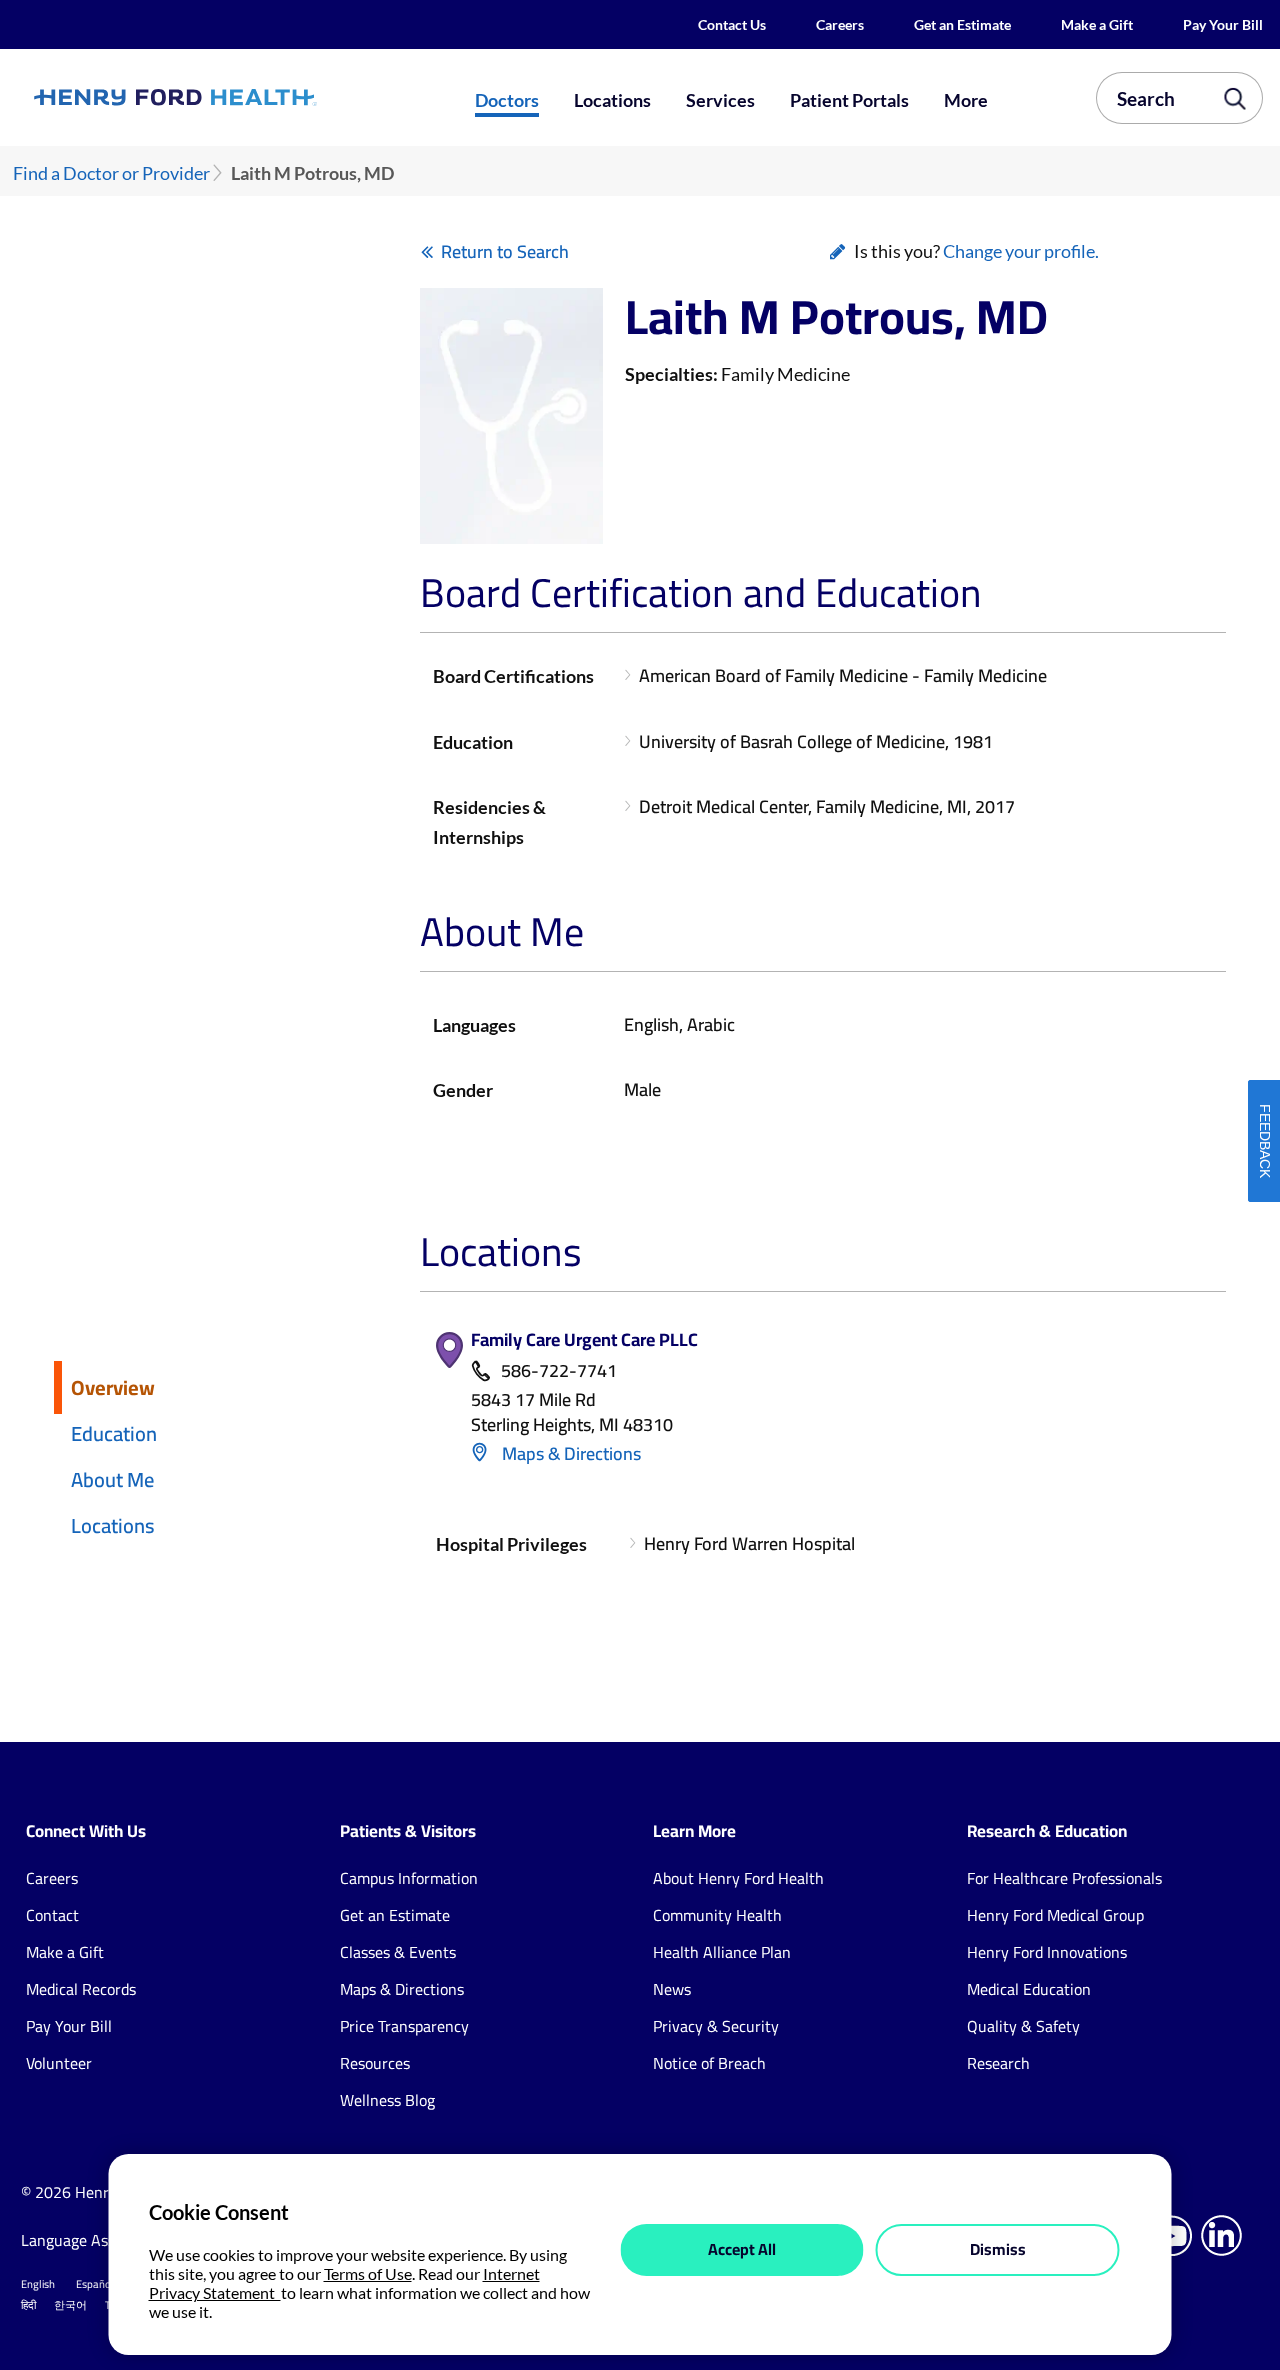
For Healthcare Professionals (1064, 1878)
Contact (52, 1915)
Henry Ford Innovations (1047, 1952)
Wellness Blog (387, 2100)
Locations (612, 100)
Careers (840, 24)
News (672, 1989)
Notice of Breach (709, 2063)
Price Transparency (404, 2026)
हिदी (28, 2305)
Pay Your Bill (1223, 24)
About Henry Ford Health (738, 1878)
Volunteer (59, 2063)
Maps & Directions (569, 1453)
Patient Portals (849, 100)
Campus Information (409, 1878)
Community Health (717, 1915)
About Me (112, 1479)
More (966, 100)
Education (114, 1433)
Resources (375, 2063)
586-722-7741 (559, 1371)
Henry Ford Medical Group (1055, 1915)
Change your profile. (1021, 251)
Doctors (507, 100)
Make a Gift (1097, 24)
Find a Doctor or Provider (111, 173)
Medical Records (81, 1989)
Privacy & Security (716, 2026)
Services (720, 100)
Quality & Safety (1023, 2026)
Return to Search (505, 251)
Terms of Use (368, 2273)
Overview (113, 1387)
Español (95, 2284)
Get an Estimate (962, 24)
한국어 (70, 2305)
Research (998, 2063)
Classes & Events (398, 1952)
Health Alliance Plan (722, 1952)
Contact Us (732, 24)
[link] (236, 97)
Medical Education (1029, 1989)
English (38, 2284)
